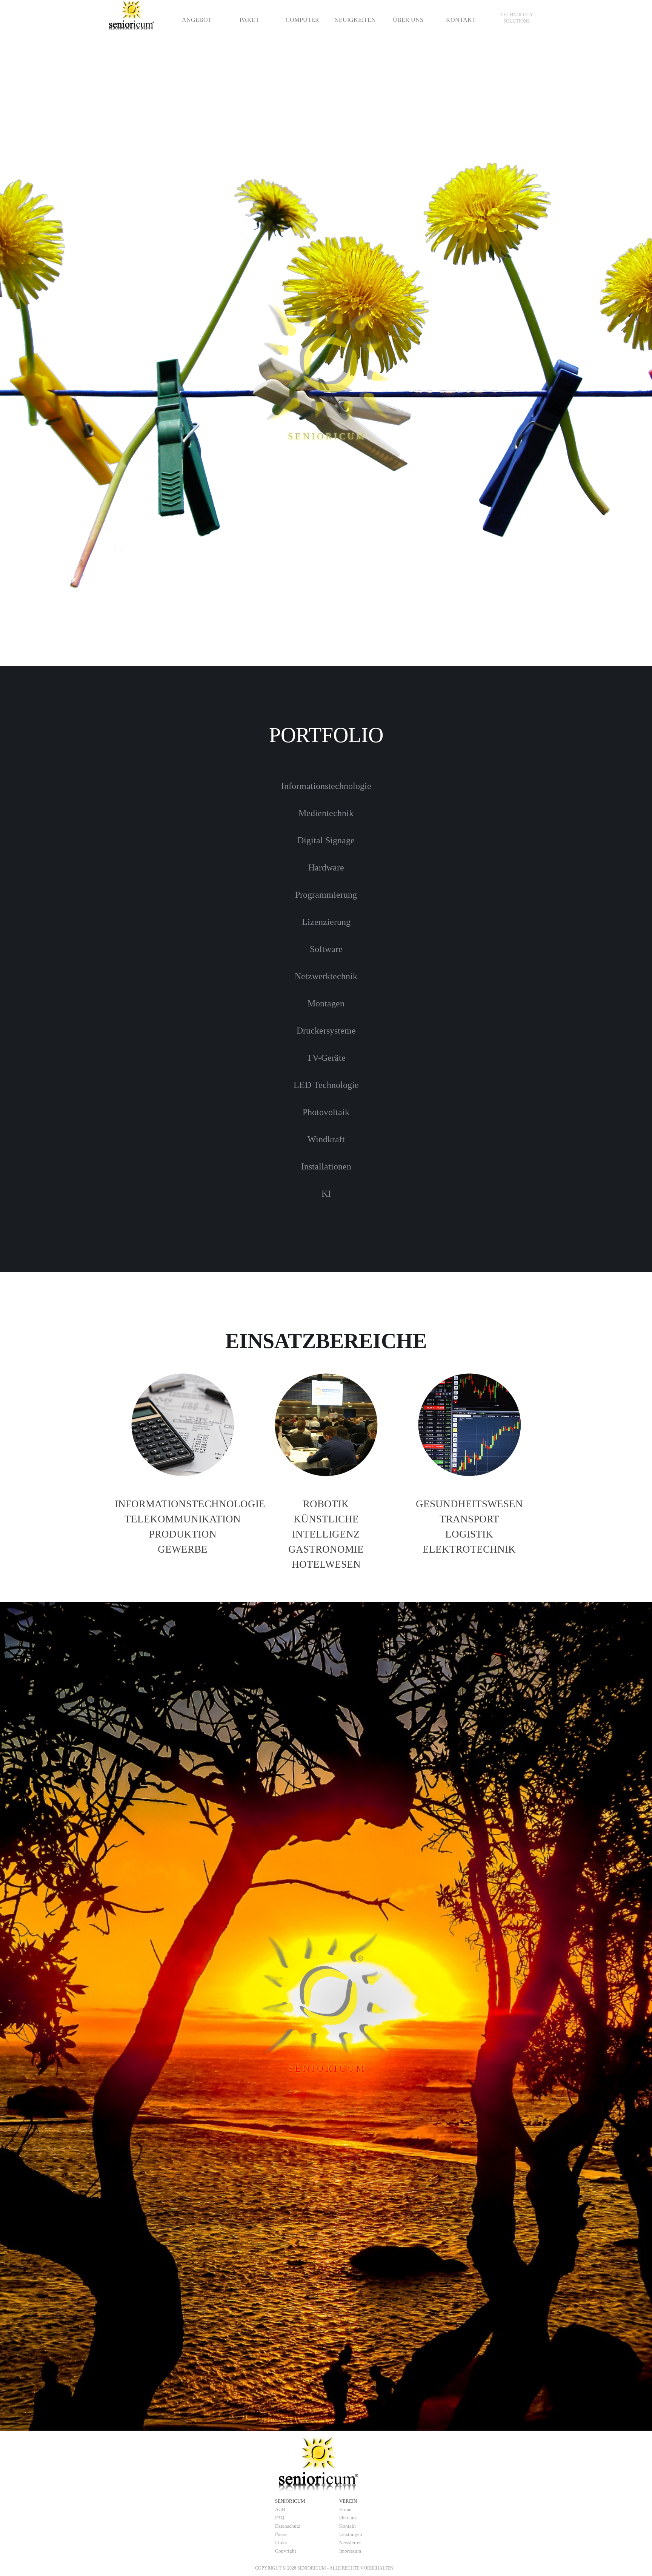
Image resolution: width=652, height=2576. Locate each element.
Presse (281, 2534)
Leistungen (351, 2534)
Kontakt (348, 2526)
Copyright (286, 2551)
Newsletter (350, 2543)
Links (281, 2543)
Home (345, 2509)
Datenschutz (288, 2526)
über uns (348, 2518)
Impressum (350, 2551)
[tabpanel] (517, 18)
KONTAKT (461, 20)
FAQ (280, 2518)
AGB (280, 2509)
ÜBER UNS (408, 20)
